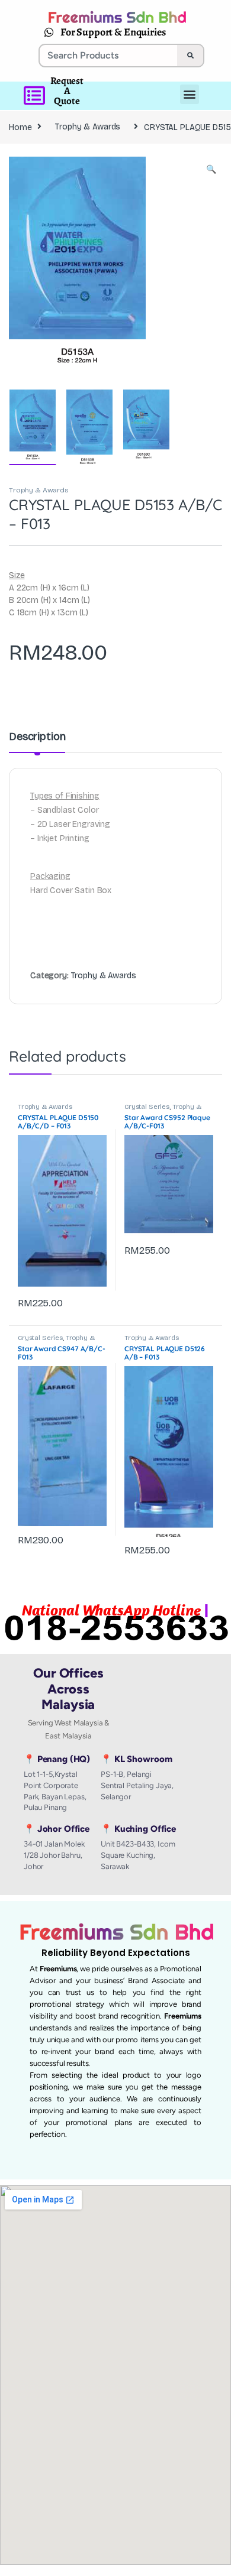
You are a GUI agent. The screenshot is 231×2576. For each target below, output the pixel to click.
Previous (43, 266)
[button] (211, 170)
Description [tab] (37, 737)
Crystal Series (147, 1107)
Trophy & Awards (88, 127)
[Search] (190, 56)
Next (195, 266)
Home (20, 127)
